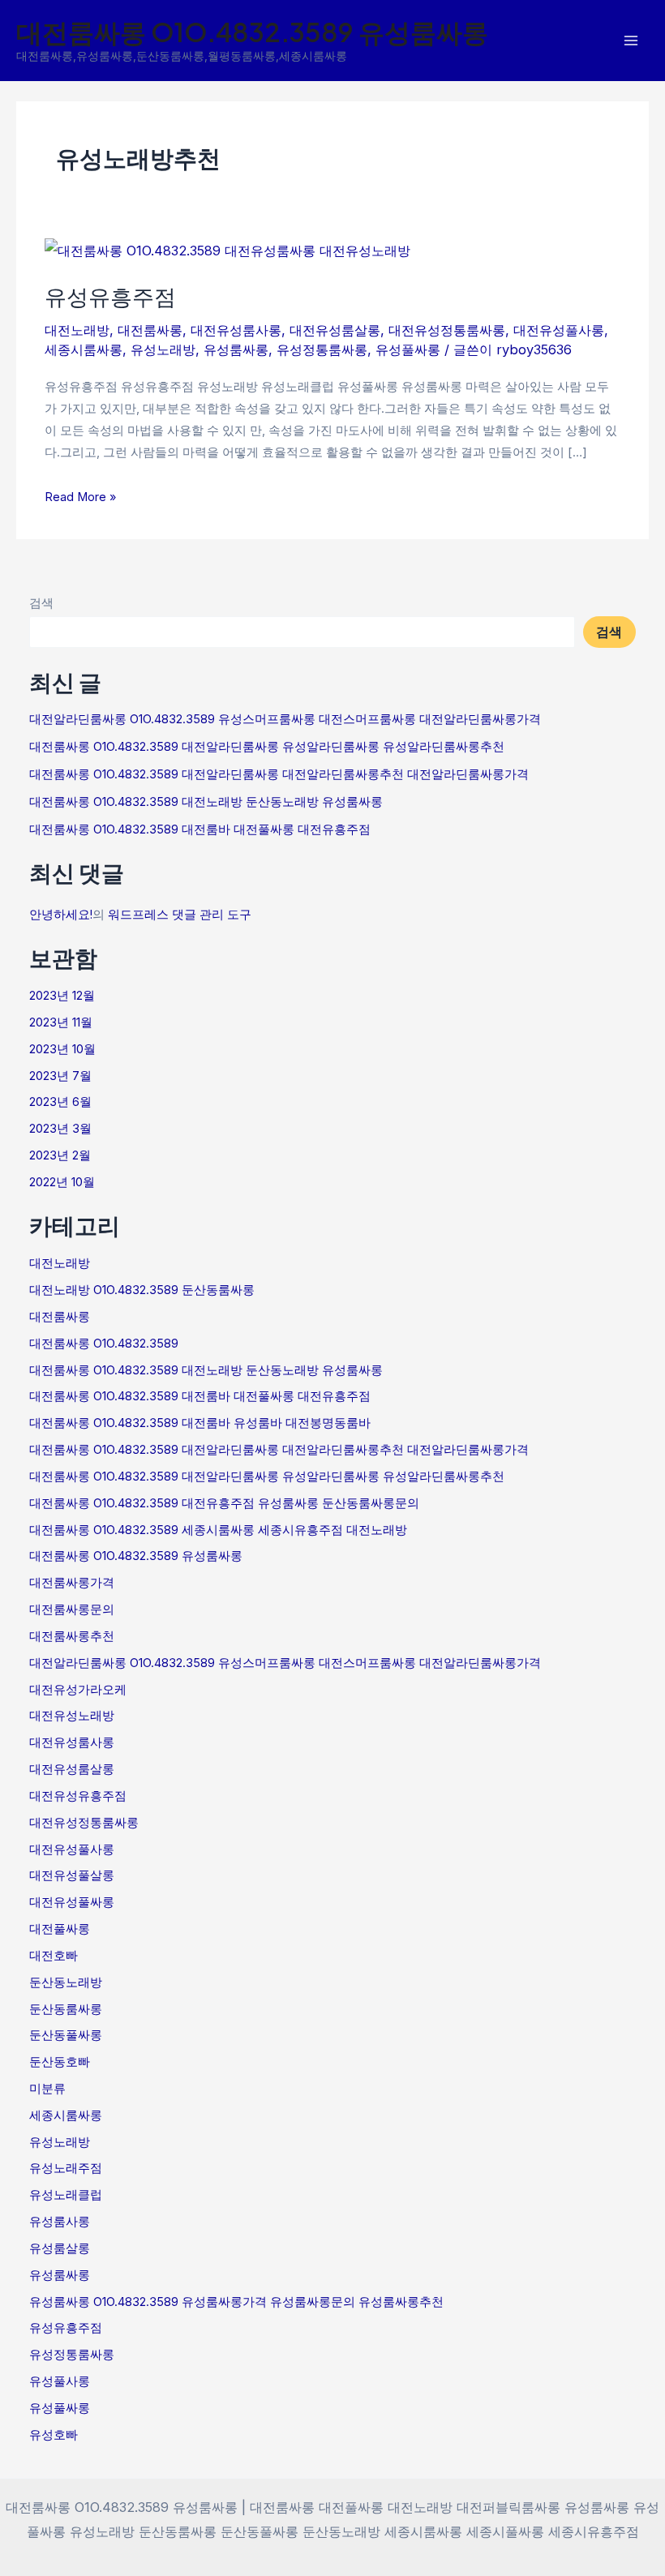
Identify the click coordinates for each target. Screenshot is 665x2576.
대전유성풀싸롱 (72, 1902)
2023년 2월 (60, 1155)
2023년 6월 (60, 1102)
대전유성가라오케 (78, 1690)
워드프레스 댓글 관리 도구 (180, 915)
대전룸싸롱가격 (72, 1583)
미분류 (47, 2089)
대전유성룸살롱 (335, 330)
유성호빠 (54, 2435)
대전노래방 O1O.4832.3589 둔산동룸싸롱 (142, 1290)
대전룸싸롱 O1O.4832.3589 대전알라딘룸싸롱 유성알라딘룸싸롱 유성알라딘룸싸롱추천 (267, 747)
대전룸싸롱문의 (72, 1609)
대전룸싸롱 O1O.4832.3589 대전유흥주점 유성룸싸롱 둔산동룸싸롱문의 (224, 1503)
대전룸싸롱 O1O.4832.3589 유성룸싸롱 (252, 32)
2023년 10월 (62, 1049)
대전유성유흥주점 (78, 1796)
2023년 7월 (60, 1076)
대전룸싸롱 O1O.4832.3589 (104, 1344)
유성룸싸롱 (236, 349)
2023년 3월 (60, 1129)
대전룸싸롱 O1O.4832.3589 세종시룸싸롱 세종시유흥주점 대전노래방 (218, 1530)
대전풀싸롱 (60, 1929)
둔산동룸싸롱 (66, 2009)
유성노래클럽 (66, 2195)
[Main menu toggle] (631, 41)
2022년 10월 (62, 1182)
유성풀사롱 (60, 2381)
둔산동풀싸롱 (66, 2035)
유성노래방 (163, 349)
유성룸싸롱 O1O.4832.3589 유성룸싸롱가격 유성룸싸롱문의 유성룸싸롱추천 (236, 2302)
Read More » (80, 495)
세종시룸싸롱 (84, 349)
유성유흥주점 (110, 296)
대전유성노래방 (72, 1716)
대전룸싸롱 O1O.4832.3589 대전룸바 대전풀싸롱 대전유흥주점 (200, 829)
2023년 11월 (61, 1022)
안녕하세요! (61, 915)
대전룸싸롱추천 (72, 1636)
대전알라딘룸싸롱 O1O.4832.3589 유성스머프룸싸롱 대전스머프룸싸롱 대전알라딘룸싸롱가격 (285, 719)
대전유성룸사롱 (236, 330)
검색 (41, 603)
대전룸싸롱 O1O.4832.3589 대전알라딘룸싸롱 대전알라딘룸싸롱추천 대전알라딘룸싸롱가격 (279, 774)
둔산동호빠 (60, 2062)
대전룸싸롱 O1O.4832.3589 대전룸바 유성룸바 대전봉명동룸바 (200, 1423)
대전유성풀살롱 (72, 1875)
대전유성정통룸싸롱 (447, 330)
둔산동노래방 (66, 1982)
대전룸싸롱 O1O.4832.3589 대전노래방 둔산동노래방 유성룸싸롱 (206, 802)
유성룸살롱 (60, 2248)
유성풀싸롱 (408, 349)
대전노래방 (77, 330)
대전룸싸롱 (150, 330)
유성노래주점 (66, 2168)
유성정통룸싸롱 (322, 349)
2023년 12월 (62, 996)
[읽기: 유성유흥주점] (227, 250)
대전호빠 (54, 1956)
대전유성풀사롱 (559, 330)
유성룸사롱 (60, 2222)
